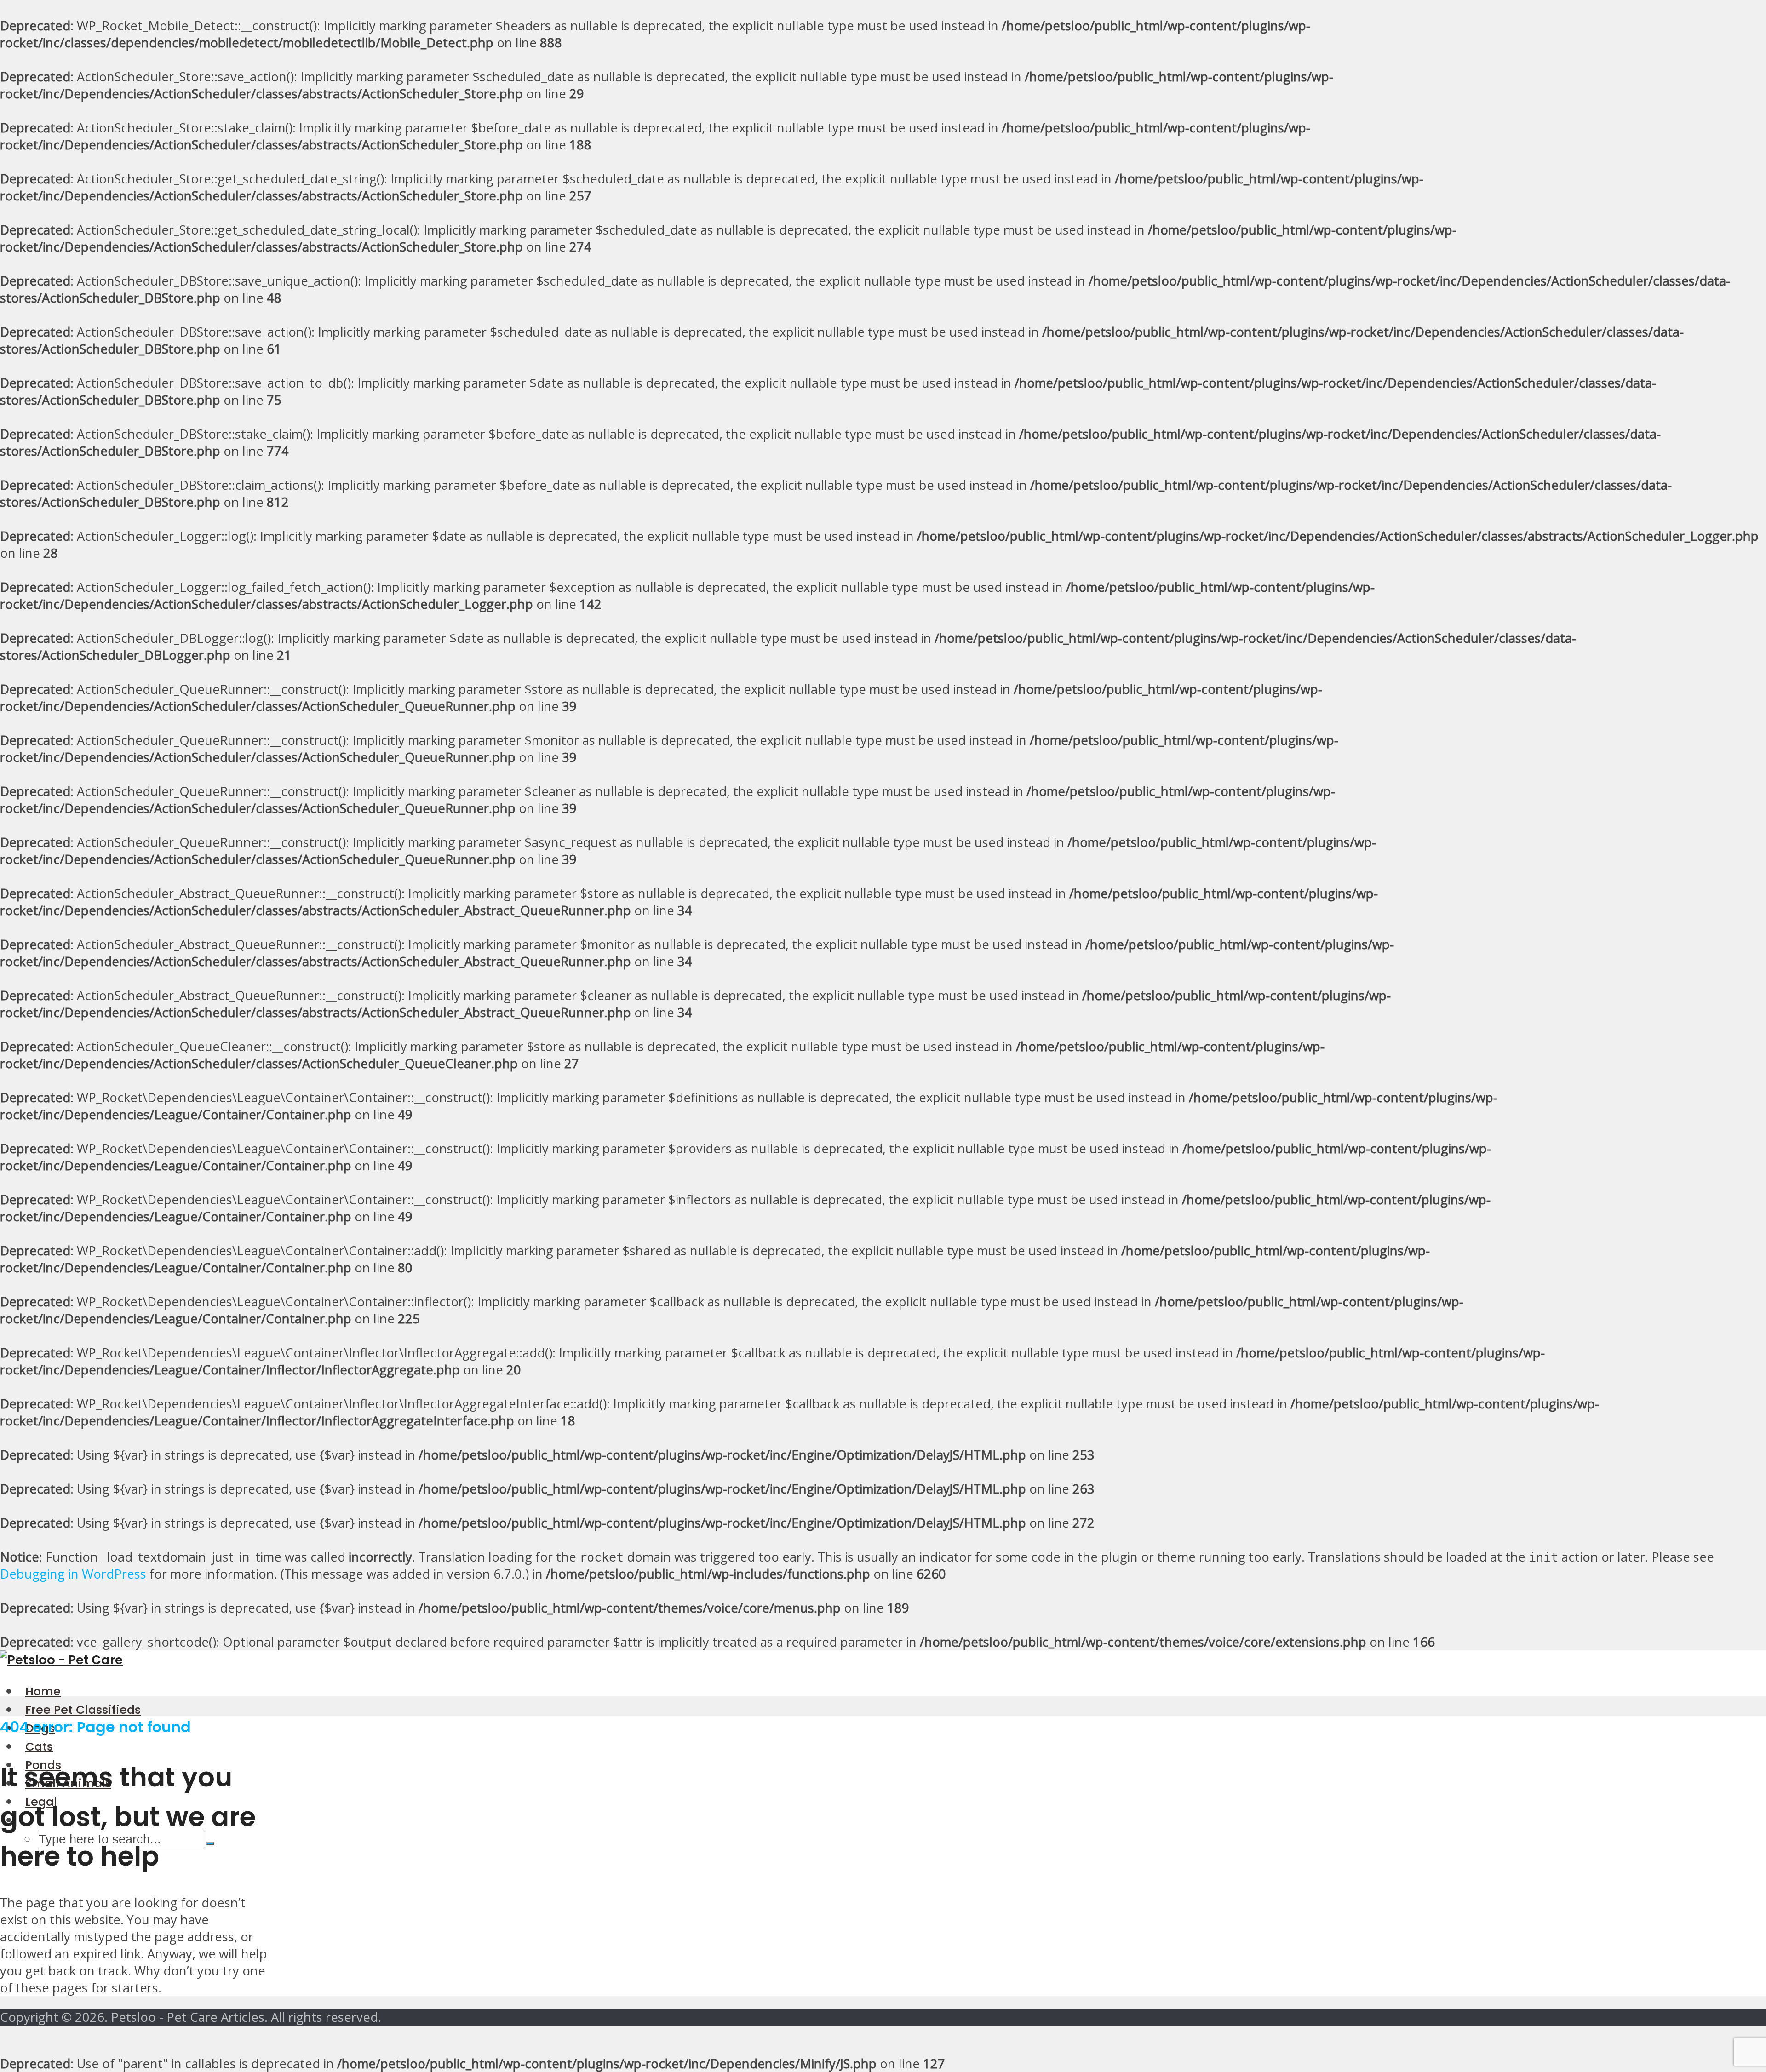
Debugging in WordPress (73, 1574)
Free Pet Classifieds (83, 1710)
